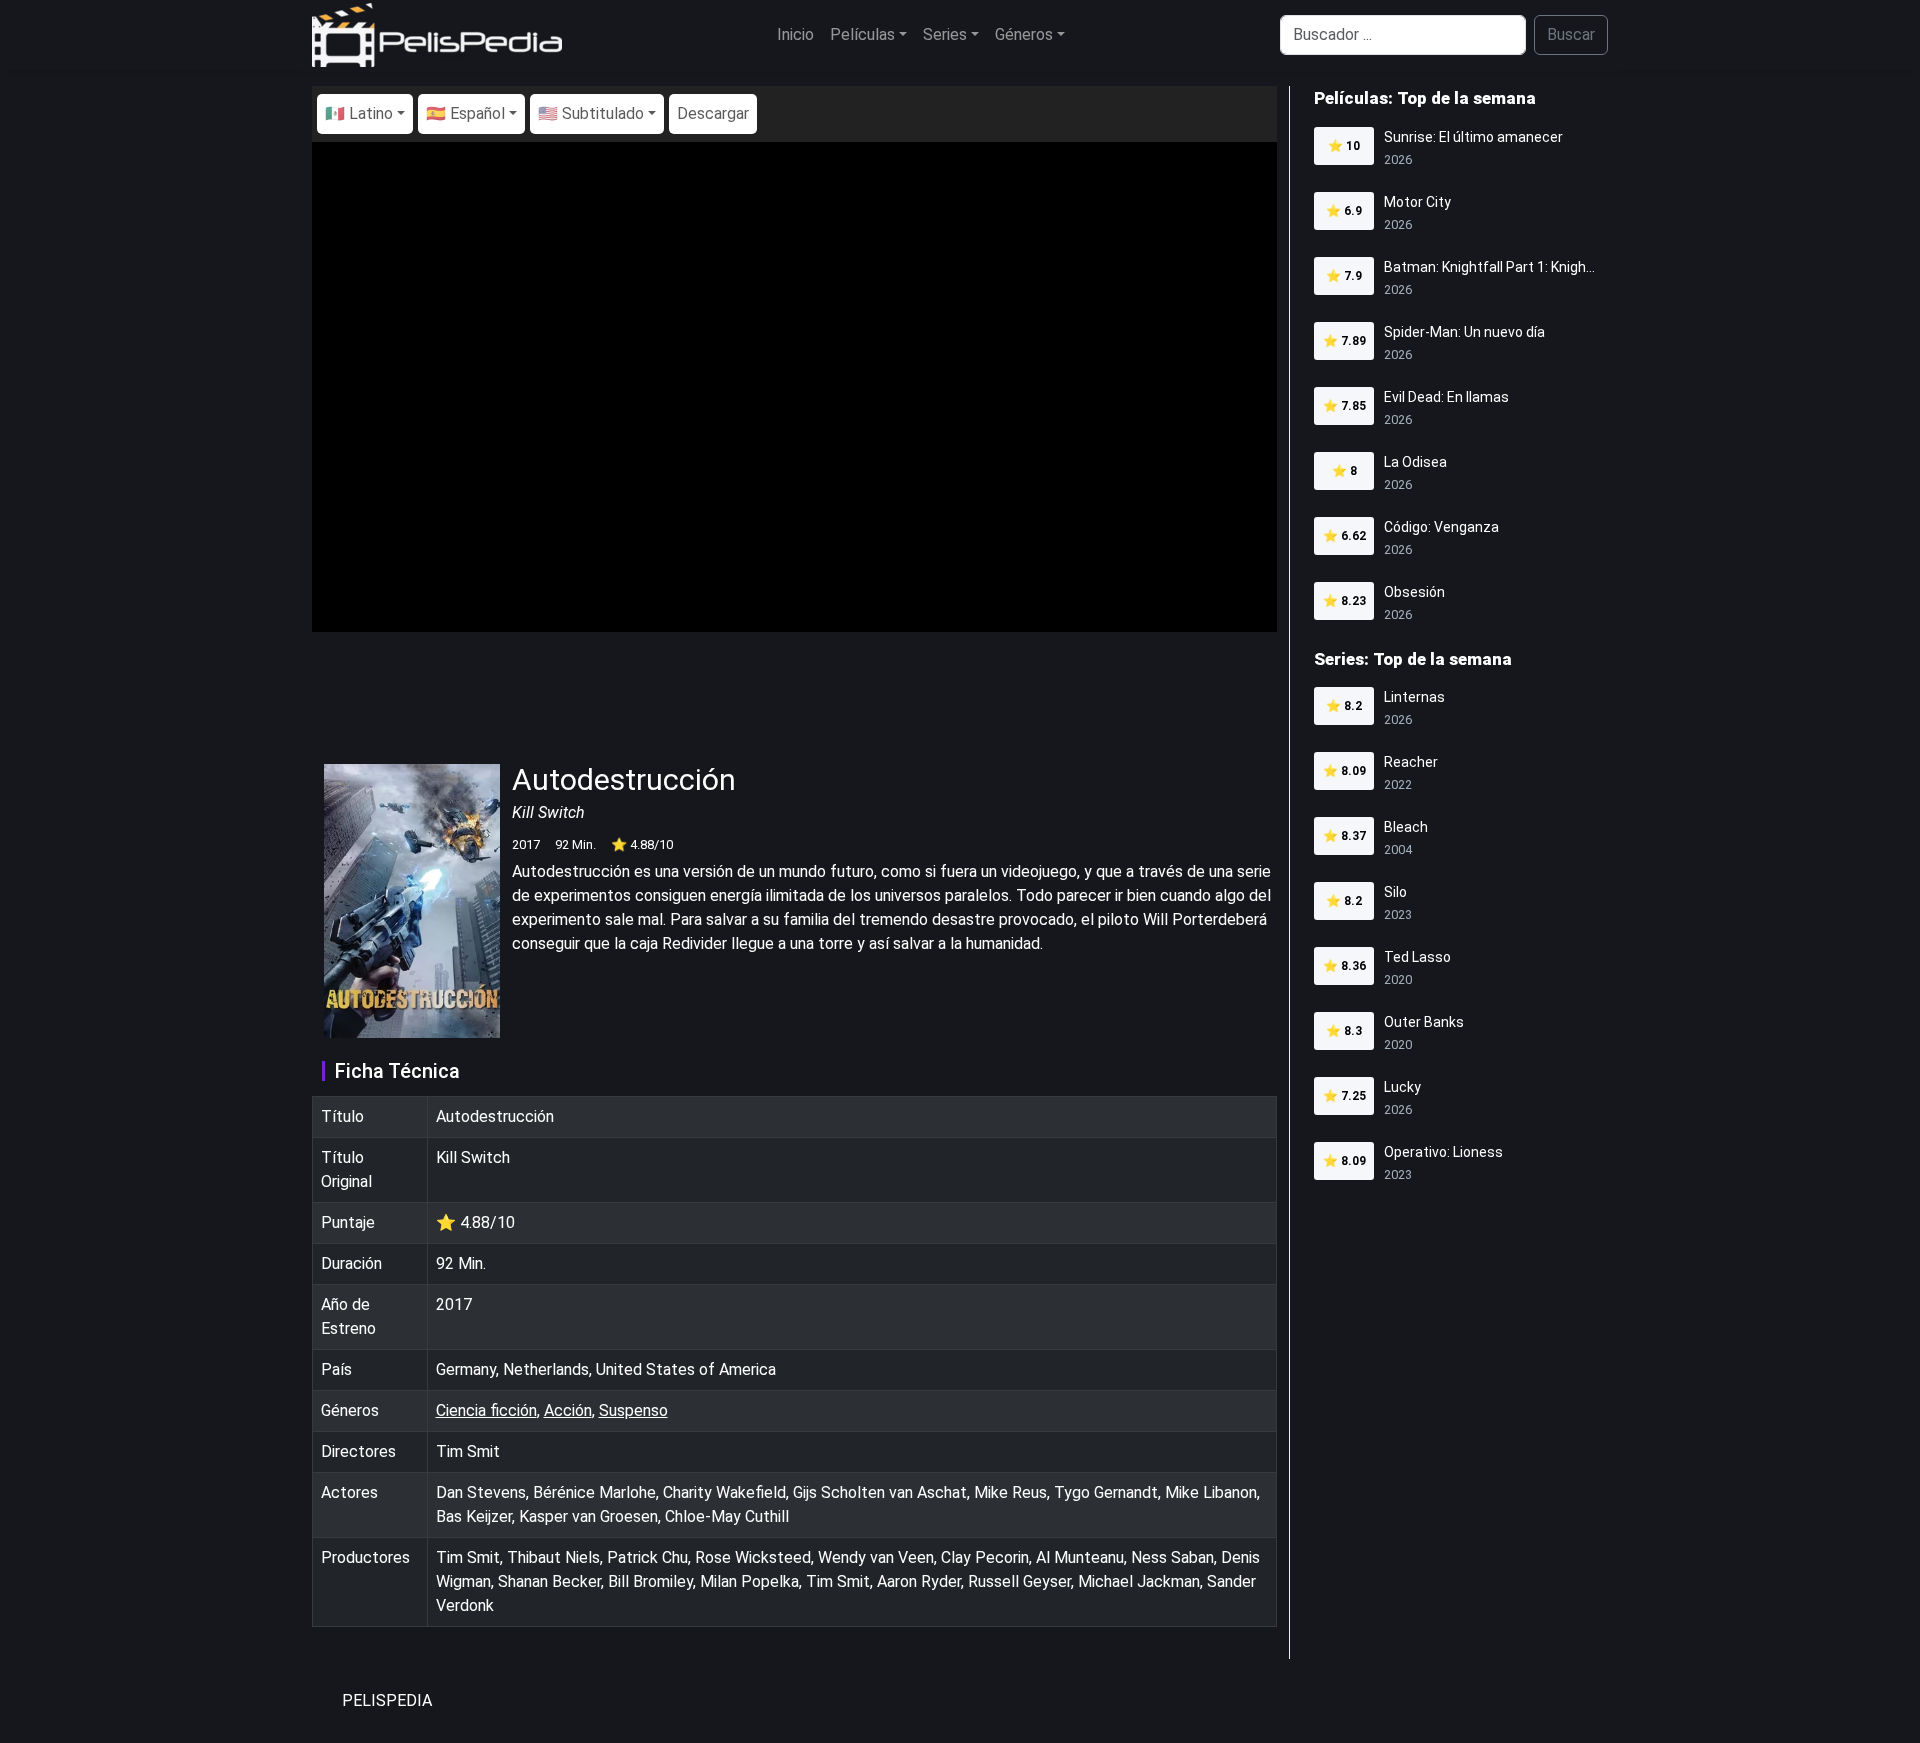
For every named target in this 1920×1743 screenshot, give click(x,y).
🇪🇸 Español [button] (465, 113)
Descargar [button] (713, 113)
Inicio (795, 34)
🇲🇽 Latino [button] (359, 113)
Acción (568, 1410)
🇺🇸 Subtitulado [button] (591, 113)
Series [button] (945, 34)
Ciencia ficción (486, 1410)
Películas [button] (862, 34)
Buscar (1571, 34)
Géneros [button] (1024, 34)
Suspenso (633, 1410)
